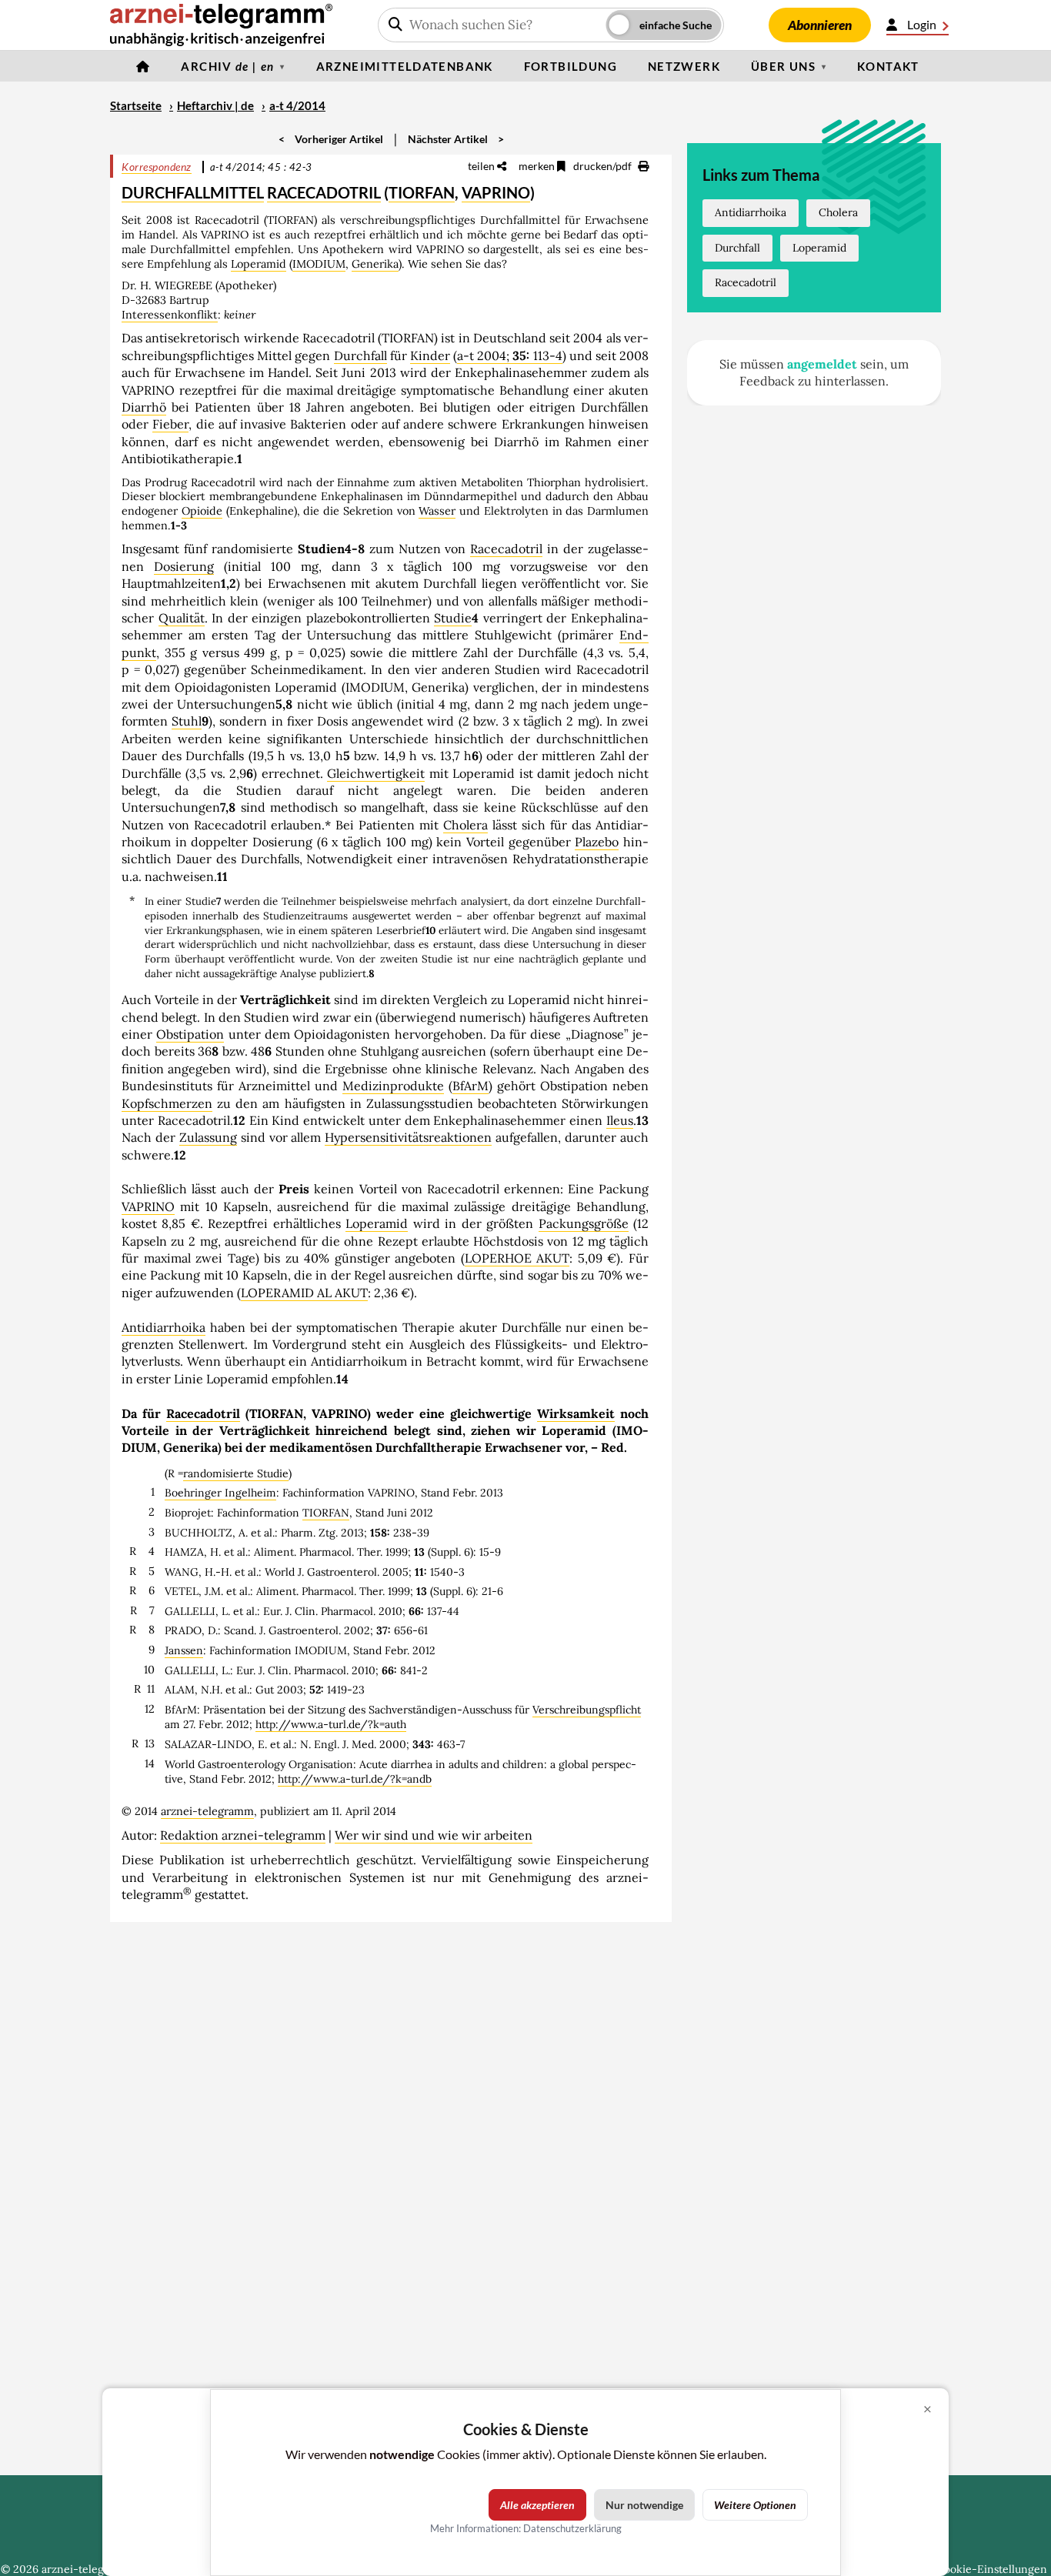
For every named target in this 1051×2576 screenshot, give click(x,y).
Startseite (136, 105)
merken (538, 166)
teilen (482, 166)
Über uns (783, 66)
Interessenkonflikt (170, 315)
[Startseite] (143, 66)
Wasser (437, 511)
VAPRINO (496, 192)
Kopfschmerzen (167, 1103)
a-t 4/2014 (297, 105)
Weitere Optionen (755, 2505)
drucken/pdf (604, 166)
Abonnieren (820, 25)
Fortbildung (571, 66)
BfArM (470, 1086)
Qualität (182, 618)
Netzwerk (684, 66)
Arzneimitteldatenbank (405, 66)
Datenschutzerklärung (572, 2528)
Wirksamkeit (576, 1413)
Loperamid (259, 264)
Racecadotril (506, 549)
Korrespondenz (157, 167)
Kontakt (888, 66)
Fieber (170, 424)
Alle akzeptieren (537, 2505)
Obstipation (190, 1034)
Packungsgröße (584, 1223)
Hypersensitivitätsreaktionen (408, 1137)
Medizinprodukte (393, 1086)
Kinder (430, 355)
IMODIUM (319, 264)
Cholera (465, 825)
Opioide (202, 511)
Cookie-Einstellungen (992, 2569)
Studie (453, 618)
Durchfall (360, 355)
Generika (375, 264)
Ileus (620, 1120)
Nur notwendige (644, 2505)
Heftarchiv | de (215, 105)
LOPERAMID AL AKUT (304, 1293)
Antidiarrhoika (163, 1327)
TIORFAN (422, 192)
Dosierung (184, 566)
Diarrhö (144, 407)
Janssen (184, 1650)
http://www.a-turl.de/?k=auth (331, 1724)
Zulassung (208, 1137)
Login (922, 24)
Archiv (227, 66)
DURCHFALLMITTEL (193, 192)
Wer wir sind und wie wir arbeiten (434, 1835)
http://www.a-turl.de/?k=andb (355, 1779)
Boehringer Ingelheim (220, 1493)
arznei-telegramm (207, 1811)
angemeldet (822, 364)
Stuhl (187, 721)
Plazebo (597, 842)
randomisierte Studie (236, 1473)
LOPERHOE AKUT (517, 1258)
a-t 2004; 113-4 (510, 355)
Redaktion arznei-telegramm (243, 1835)
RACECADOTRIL (324, 192)
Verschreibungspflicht (587, 1710)
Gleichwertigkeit (376, 773)
